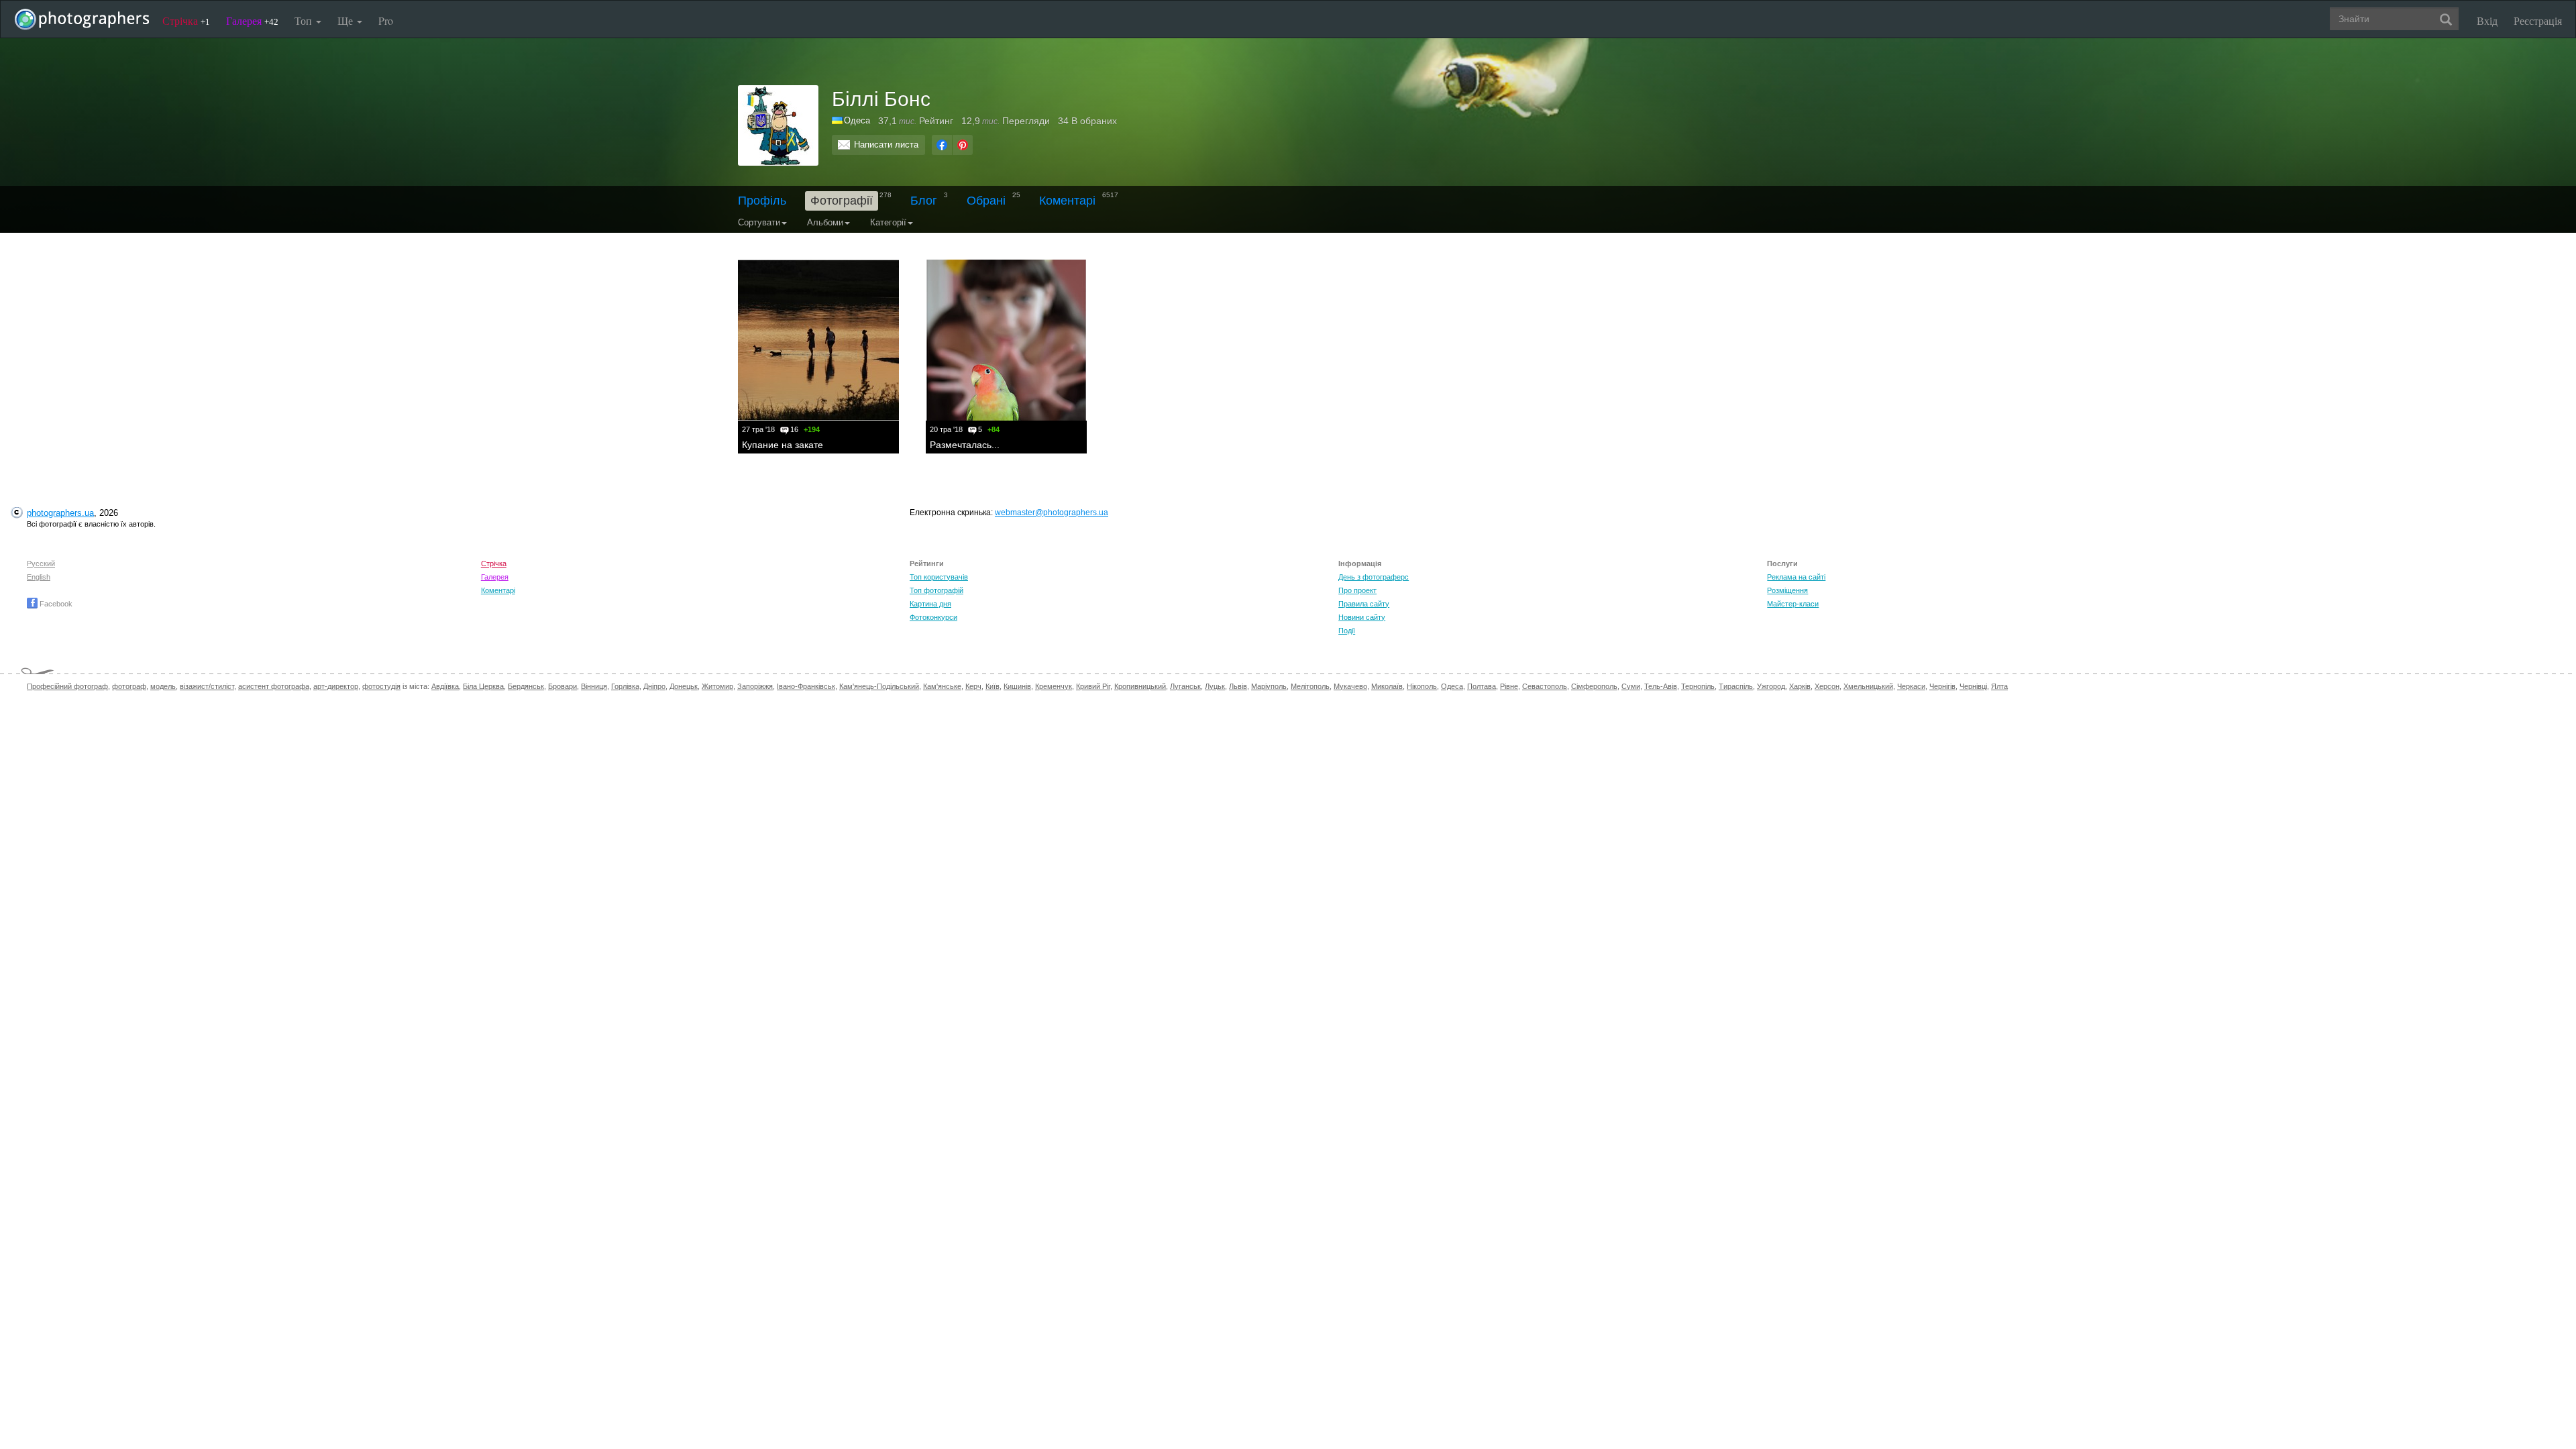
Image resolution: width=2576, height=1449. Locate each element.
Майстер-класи (1793, 604)
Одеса (1452, 686)
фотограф (129, 686)
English (39, 577)
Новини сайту (1362, 617)
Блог (924, 201)
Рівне (1509, 686)
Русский (41, 563)
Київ (992, 686)
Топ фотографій (936, 590)
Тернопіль (1698, 686)
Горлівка (625, 686)
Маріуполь (1269, 686)
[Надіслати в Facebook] (942, 145)
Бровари (562, 686)
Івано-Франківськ (806, 686)
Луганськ (1185, 686)
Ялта (1999, 686)
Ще (346, 20)
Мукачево (1350, 686)
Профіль (762, 201)
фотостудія (381, 686)
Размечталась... (965, 445)
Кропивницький (1140, 686)
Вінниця (594, 686)
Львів (1238, 686)
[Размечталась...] (1006, 340)
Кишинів (1017, 686)
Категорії (888, 222)
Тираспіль (1736, 686)
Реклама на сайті (1796, 577)
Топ (305, 20)
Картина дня (930, 604)
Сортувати (759, 222)
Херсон (1827, 686)
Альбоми (825, 222)
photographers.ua (60, 513)
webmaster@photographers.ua (1052, 513)
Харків (1800, 686)
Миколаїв (1387, 686)
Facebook (55, 604)
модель (163, 686)
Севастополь (1545, 686)
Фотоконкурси (933, 617)
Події (1347, 631)
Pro (386, 20)
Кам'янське (942, 686)
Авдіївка (445, 686)
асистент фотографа (274, 686)
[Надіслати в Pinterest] (963, 145)
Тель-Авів (1661, 686)
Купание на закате (783, 445)
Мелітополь (1310, 686)
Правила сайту (1364, 604)
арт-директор (336, 686)
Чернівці (1973, 686)
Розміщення (1787, 590)
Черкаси (1911, 686)
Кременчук (1054, 686)
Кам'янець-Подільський (879, 686)
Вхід (2487, 20)
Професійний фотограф (67, 686)
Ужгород (1771, 686)
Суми (1631, 686)
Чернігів (1942, 686)
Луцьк (1215, 686)
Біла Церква (483, 686)
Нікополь (1422, 686)
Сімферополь (1594, 686)
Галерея (252, 20)
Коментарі (1067, 201)
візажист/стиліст (207, 686)
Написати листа (886, 145)
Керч (973, 686)
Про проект (1357, 590)
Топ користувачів (939, 577)
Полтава (1482, 686)
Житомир (717, 686)
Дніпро (654, 686)
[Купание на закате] (818, 340)
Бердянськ (526, 686)
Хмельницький (1868, 686)
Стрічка (186, 20)
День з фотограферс (1374, 577)
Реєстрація (2538, 20)
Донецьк (684, 686)
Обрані (986, 201)
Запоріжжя (755, 686)
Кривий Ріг (1093, 686)
